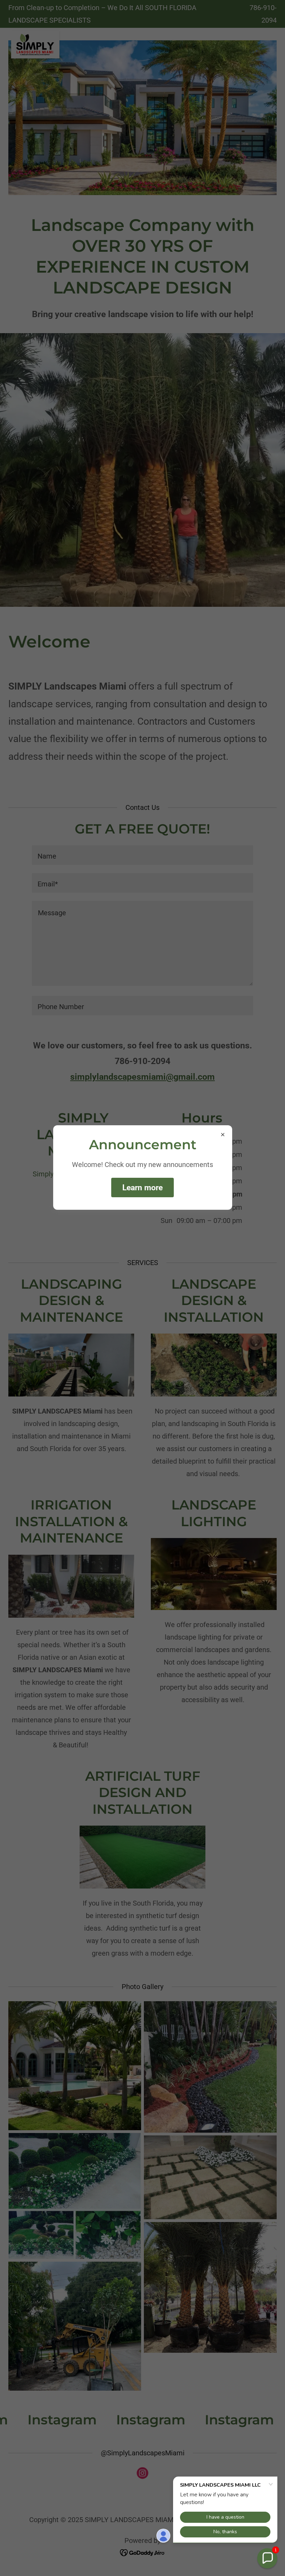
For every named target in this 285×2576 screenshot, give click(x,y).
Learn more (142, 1188)
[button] (267, 2558)
